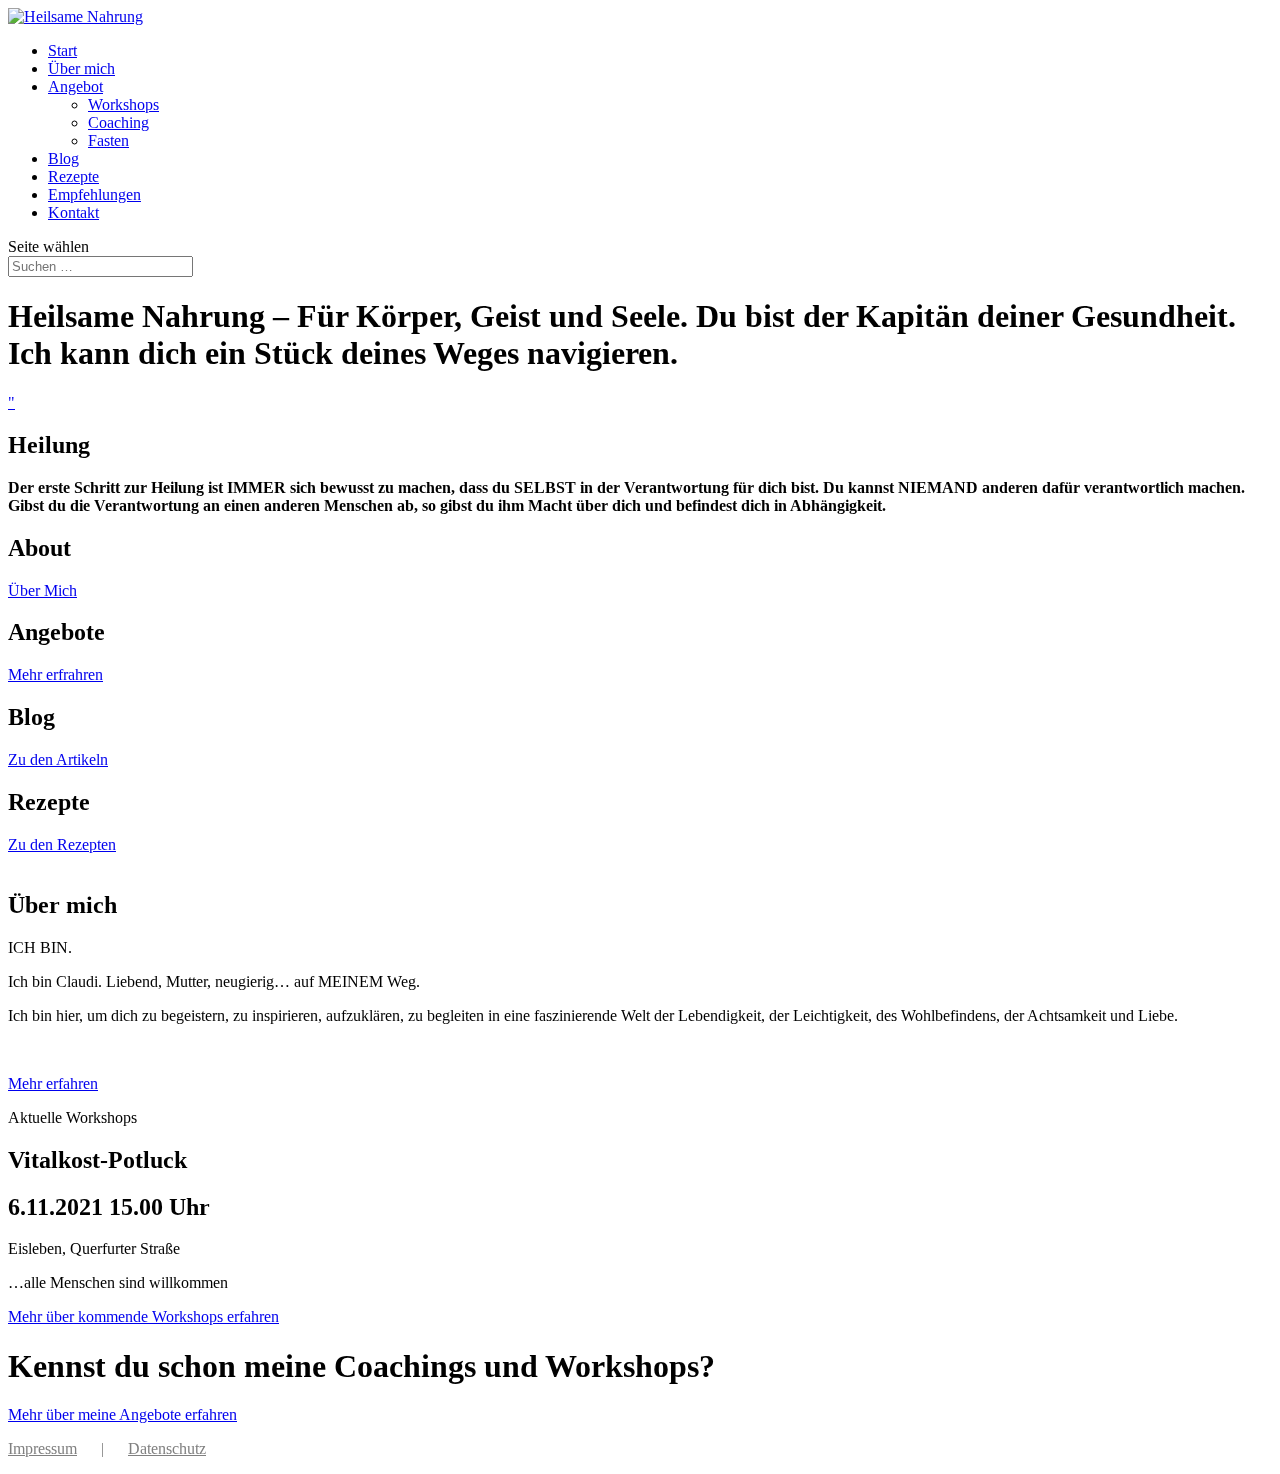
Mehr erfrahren (55, 674)
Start (62, 50)
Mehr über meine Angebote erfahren (122, 1414)
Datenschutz (167, 1448)
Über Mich (42, 590)
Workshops (123, 104)
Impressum (42, 1448)
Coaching (118, 122)
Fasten (108, 140)
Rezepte (73, 176)
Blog (63, 158)
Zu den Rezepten (62, 844)
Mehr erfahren (53, 1083)
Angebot (75, 86)
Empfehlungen (94, 194)
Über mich (81, 68)
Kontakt (73, 212)
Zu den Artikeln (58, 759)
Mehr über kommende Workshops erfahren (143, 1316)
